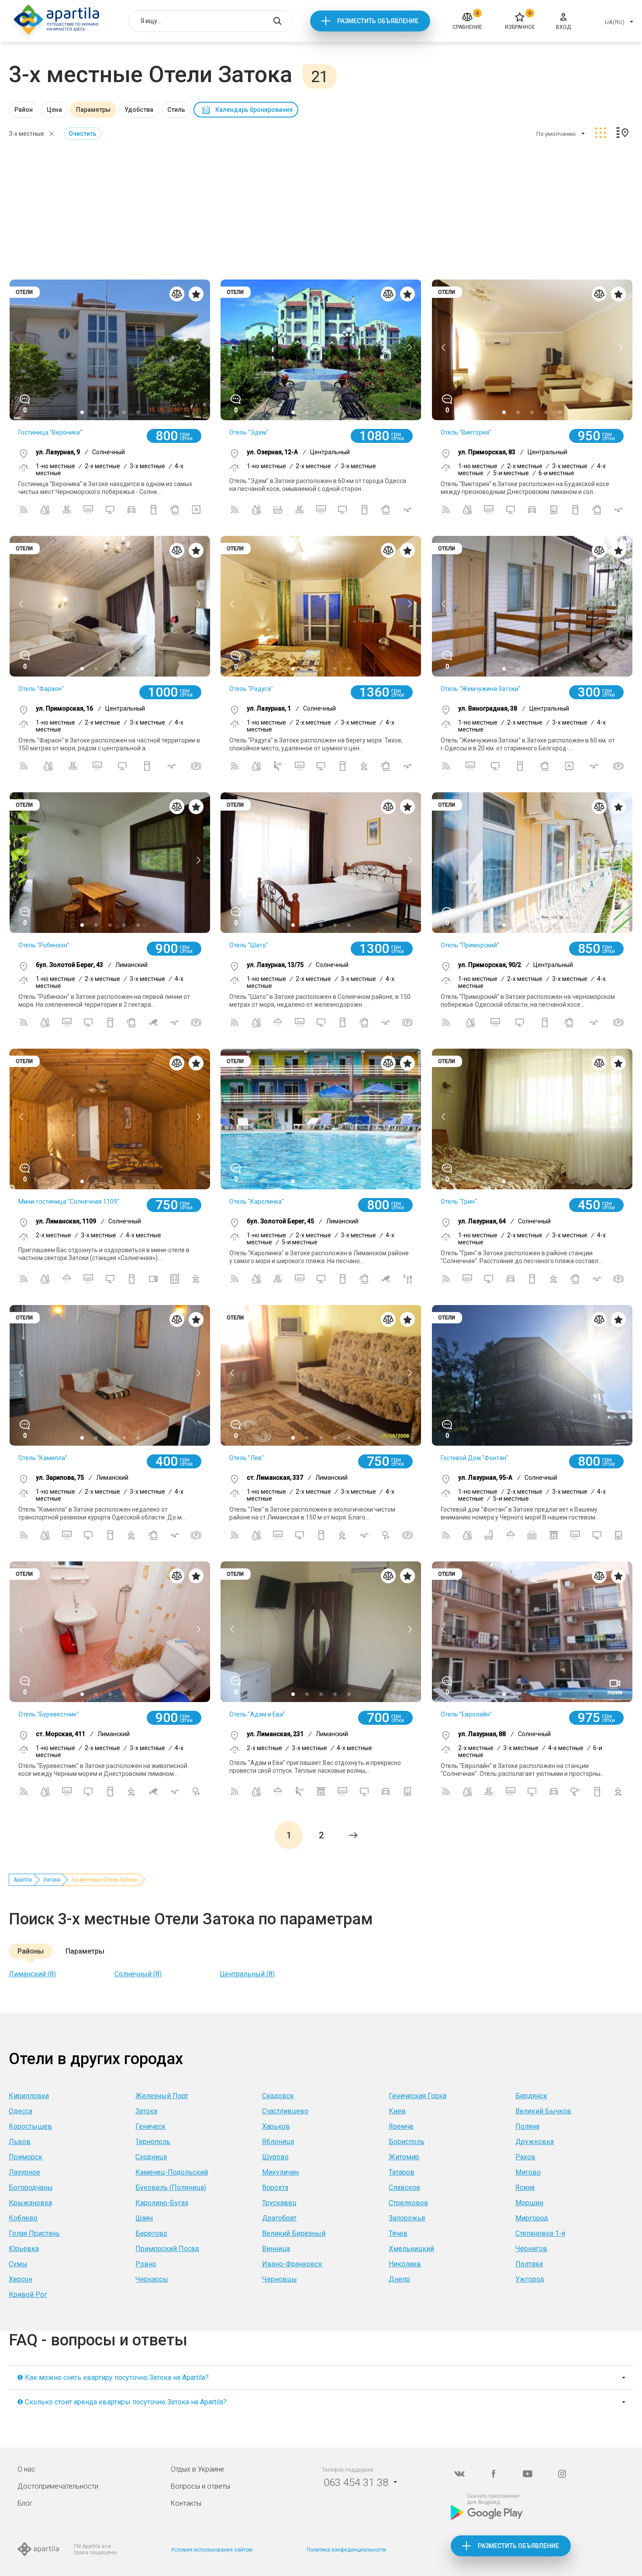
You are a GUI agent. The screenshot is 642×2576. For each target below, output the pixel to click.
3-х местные (26, 134)
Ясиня (525, 2188)
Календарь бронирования (254, 110)
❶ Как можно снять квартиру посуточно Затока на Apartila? (113, 2377)
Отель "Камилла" (43, 1458)
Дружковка (535, 2142)
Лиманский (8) (32, 1974)
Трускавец (279, 2203)
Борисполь (407, 2142)
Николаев (405, 2264)
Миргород (532, 2218)
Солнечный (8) (138, 1974)
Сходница (151, 2157)
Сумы (18, 2264)
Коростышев (30, 2126)
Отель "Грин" (459, 1202)
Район (24, 110)
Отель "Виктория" (466, 432)
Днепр (399, 2279)
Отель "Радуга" (251, 689)
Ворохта (275, 2188)
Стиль (176, 110)
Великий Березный (294, 2233)
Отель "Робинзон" (44, 945)
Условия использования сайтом (212, 2550)
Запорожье (407, 2218)
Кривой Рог (28, 2295)
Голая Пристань (34, 2233)
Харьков (276, 2126)
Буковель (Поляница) (171, 2188)
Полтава (529, 2264)
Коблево (23, 2218)
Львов (20, 2142)
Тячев (398, 2233)
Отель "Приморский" (470, 945)
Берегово (151, 2233)
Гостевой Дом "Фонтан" (475, 1458)
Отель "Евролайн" (466, 1714)
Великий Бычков (543, 2111)
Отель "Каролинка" (257, 1202)
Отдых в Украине (197, 2469)
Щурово (275, 2157)
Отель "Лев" (247, 1458)
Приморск (26, 2157)
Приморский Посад (167, 2249)
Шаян (144, 2218)
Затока (52, 1880)
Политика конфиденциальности (346, 2550)
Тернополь (153, 2142)
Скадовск (278, 2096)
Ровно (146, 2264)
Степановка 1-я (540, 2233)
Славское (404, 2188)
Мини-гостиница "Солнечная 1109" (69, 1202)
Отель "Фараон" (41, 689)
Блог (25, 2503)
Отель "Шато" (249, 945)
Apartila (23, 1880)
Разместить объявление (378, 21)
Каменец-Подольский (172, 2172)
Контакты (186, 2503)
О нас (26, 2469)
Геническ (150, 2126)
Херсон (21, 2279)
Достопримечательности (58, 2486)
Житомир (404, 2157)
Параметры (93, 110)
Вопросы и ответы (200, 2486)
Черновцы (280, 2279)
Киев (397, 2111)
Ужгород (530, 2279)
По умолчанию (556, 134)
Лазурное (24, 2172)
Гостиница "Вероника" (50, 432)
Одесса (21, 2111)
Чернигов (531, 2249)
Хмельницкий (411, 2249)
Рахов (525, 2157)
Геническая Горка (418, 2096)
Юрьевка (24, 2249)
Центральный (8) (247, 1974)
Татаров (402, 2172)
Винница (276, 2249)
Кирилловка (29, 2096)
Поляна (527, 2126)
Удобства (139, 110)
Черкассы (152, 2279)
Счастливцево (285, 2111)
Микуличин (280, 2172)
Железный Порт (162, 2096)
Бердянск (531, 2096)
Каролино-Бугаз (162, 2203)
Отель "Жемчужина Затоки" (481, 689)
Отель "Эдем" (249, 432)
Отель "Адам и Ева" (257, 1714)
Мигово (528, 2172)
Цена (54, 110)
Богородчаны (31, 2188)
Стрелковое (408, 2203)
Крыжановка (30, 2203)
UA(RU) (615, 22)
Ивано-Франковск (292, 2264)
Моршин (529, 2203)
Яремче (401, 2126)
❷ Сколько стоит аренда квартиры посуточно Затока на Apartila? (122, 2402)
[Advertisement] (321, 211)
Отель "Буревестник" (48, 1714)
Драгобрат (279, 2218)
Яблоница (278, 2142)
